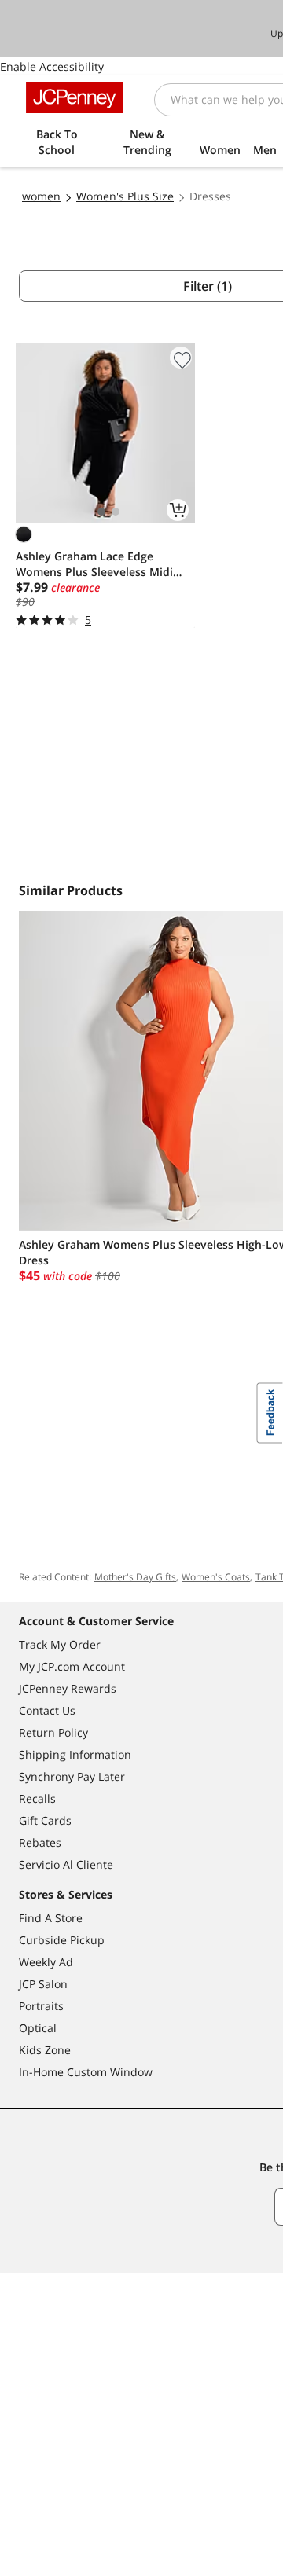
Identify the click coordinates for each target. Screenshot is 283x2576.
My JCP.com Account (72, 1666)
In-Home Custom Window (86, 2072)
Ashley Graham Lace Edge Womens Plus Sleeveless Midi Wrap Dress (94, 564)
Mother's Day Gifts (135, 1577)
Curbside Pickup (62, 1940)
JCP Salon (43, 1984)
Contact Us (47, 1710)
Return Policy (53, 1732)
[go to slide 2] (116, 512)
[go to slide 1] (101, 512)
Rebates (40, 1842)
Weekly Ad (46, 1962)
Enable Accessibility (52, 66)
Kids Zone (45, 2050)
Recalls (37, 1798)
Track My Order (60, 1644)
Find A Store (51, 1918)
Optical (38, 2028)
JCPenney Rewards (68, 1688)
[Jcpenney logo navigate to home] (74, 97)
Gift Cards (45, 1820)
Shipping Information (75, 1754)
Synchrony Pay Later (72, 1776)
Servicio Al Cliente (66, 1864)
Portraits (41, 2006)
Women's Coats (216, 1577)
